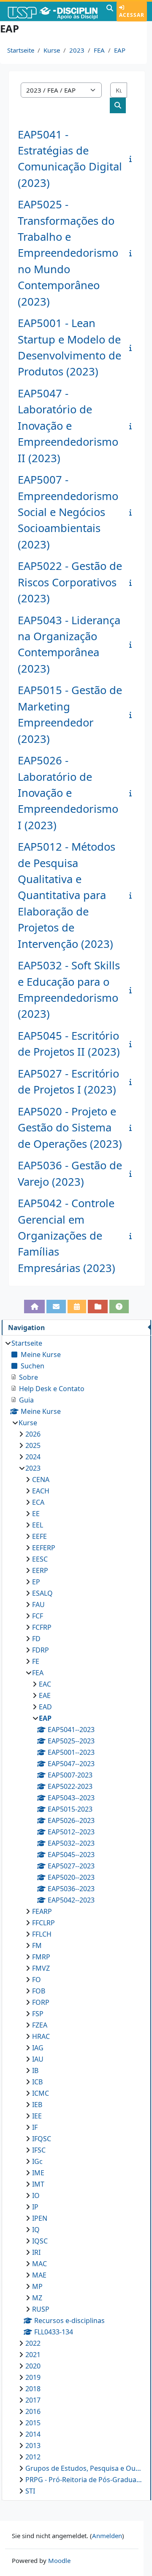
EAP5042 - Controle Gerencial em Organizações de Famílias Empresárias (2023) (66, 1236)
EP (36, 1582)
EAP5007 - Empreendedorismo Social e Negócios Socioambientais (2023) (68, 512)
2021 (33, 2355)
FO (37, 1980)
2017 (33, 2400)
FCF (38, 1616)
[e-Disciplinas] (52, 11)
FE (36, 1661)
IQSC (40, 2241)
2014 (33, 2434)
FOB (39, 1991)
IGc (37, 2161)
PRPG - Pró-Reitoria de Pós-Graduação (84, 2480)
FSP (38, 2014)
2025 (33, 1445)
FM (37, 1945)
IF (35, 2127)
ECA (38, 1502)
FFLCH (42, 1934)
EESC (40, 1559)
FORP (41, 2002)
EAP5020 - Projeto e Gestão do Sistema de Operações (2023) (70, 1128)
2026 (33, 1434)
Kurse (52, 50)
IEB (37, 2105)
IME (38, 2173)
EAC (45, 1684)
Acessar (132, 15)
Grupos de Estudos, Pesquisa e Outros (84, 2468)
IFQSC (42, 2139)
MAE (39, 2275)
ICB (37, 2082)
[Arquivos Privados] (98, 1307)
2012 (33, 2457)
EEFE (39, 1536)
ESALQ (42, 1593)
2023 (77, 50)
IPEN (40, 2218)
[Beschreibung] (132, 159)
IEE (37, 2116)
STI (30, 2491)
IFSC (39, 2150)
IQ (36, 2230)
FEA (99, 50)
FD (36, 1639)
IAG (38, 2048)
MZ (37, 2298)
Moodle (59, 2560)
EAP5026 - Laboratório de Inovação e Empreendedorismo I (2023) (68, 793)
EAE (45, 1695)
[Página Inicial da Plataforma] (34, 1307)
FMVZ (41, 1968)
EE (36, 1514)
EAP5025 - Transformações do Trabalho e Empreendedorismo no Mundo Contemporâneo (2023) (68, 253)
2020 (33, 2366)
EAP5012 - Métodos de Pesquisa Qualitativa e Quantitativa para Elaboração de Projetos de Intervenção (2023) (66, 895)
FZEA (40, 2025)
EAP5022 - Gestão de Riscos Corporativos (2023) (70, 582)
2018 (33, 2389)
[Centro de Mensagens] (56, 1307)
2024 (33, 1457)
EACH (41, 1491)
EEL (38, 1525)
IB (35, 2070)
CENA (41, 1480)
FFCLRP (43, 1923)
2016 (33, 2411)
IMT (38, 2184)
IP (35, 2207)
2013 (33, 2446)
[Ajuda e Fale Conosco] (119, 1307)
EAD (45, 1707)
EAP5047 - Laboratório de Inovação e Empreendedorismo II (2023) (68, 426)
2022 (33, 2343)
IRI (36, 2252)
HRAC (41, 2036)
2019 (33, 2377)
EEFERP (44, 1548)
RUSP (41, 2309)
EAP (120, 50)
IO (36, 2195)
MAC (39, 2264)
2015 (33, 2423)
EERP (40, 1570)
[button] (110, 11)
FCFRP (42, 1627)
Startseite (21, 50)
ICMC (41, 2093)
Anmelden (107, 2536)
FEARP (42, 1911)
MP (37, 2286)
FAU (38, 1605)
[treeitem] (76, 1917)
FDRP (41, 1650)
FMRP (41, 1957)
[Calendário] (77, 1307)
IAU (38, 2059)
